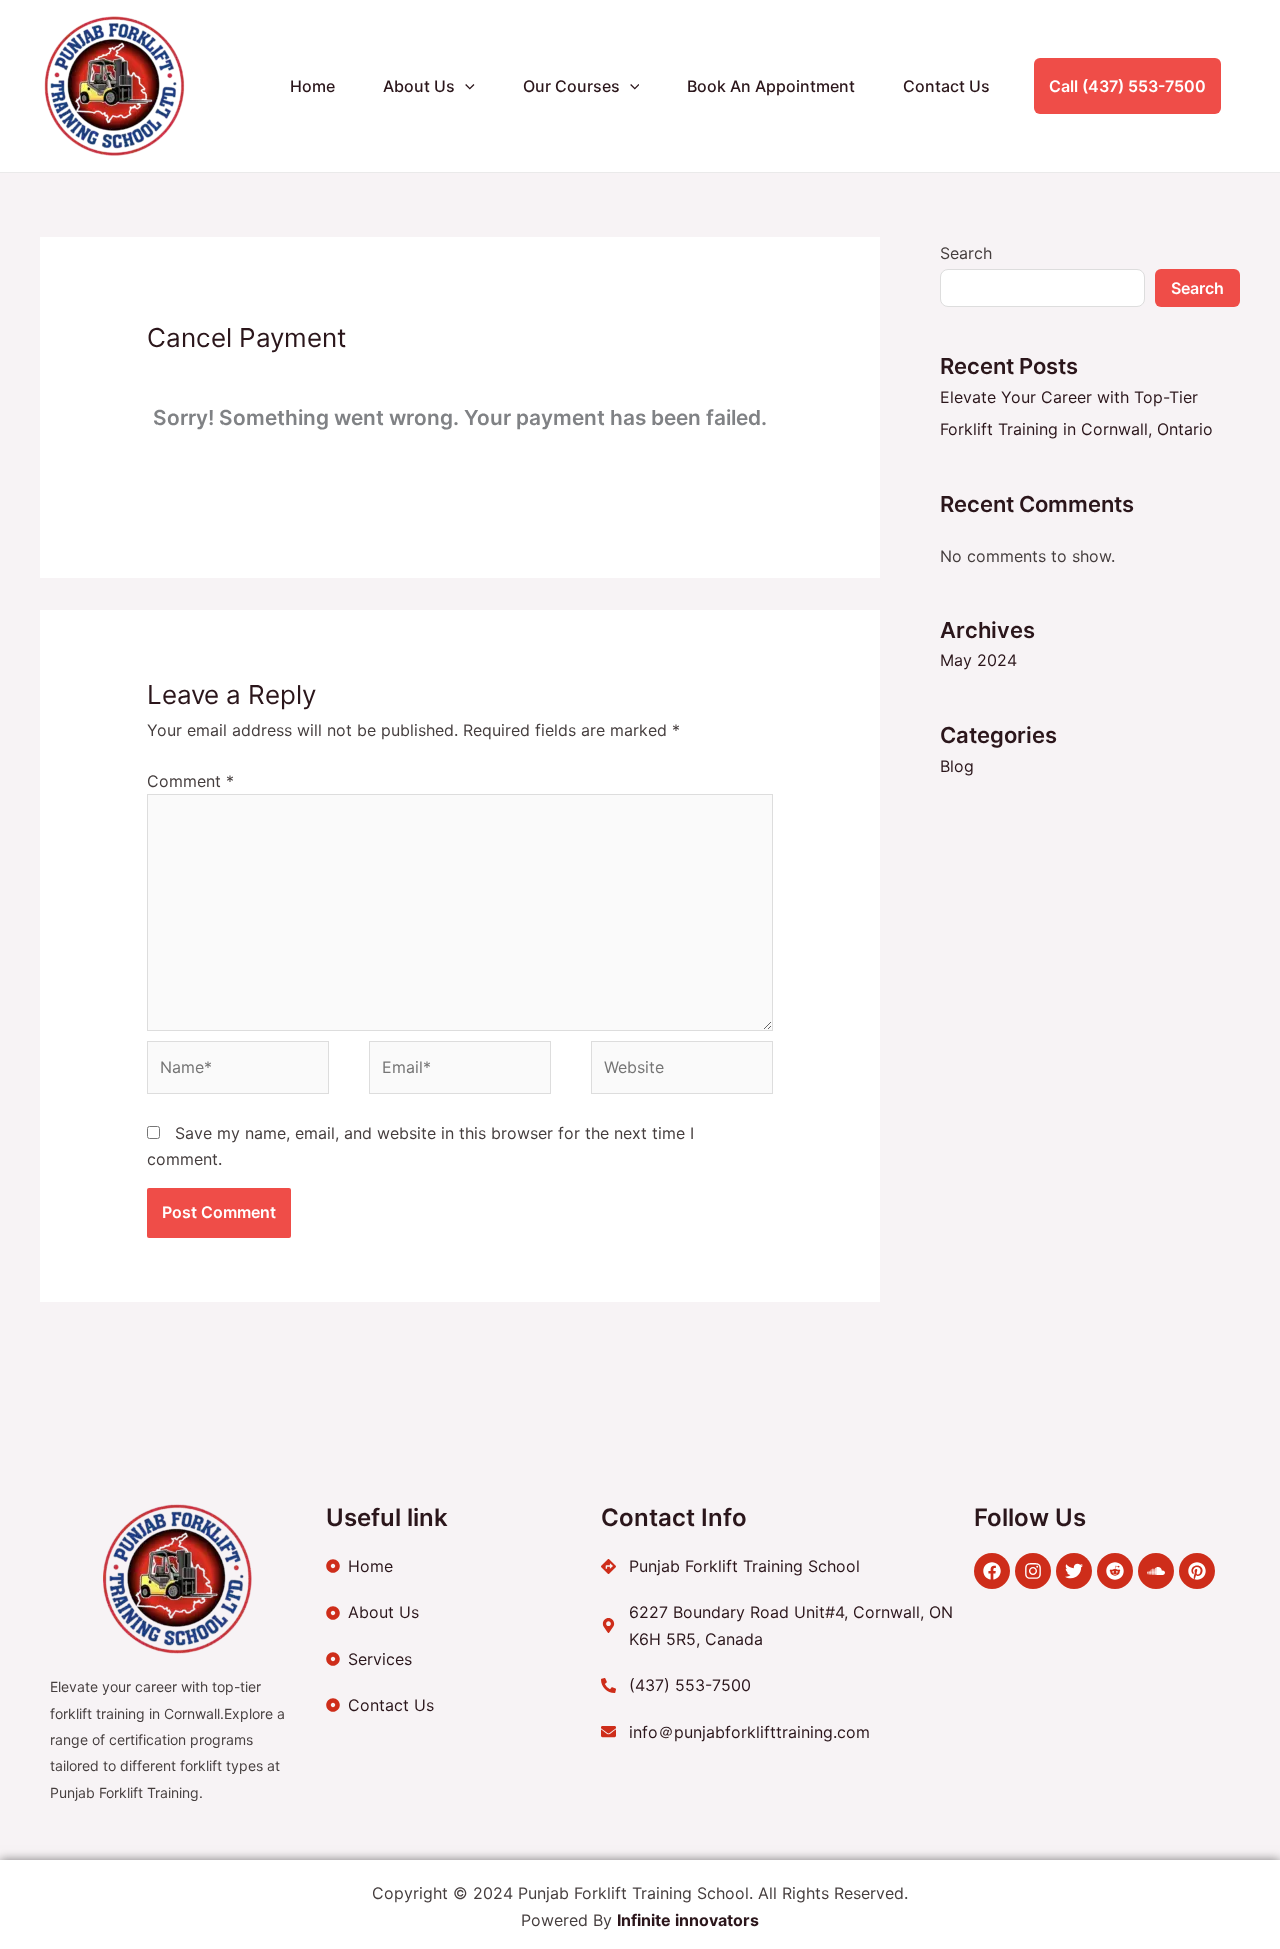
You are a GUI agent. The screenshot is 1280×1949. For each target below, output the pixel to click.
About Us (419, 86)
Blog (957, 766)
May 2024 (978, 660)
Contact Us (946, 86)
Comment (190, 781)
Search (966, 253)
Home (312, 86)
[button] (465, 86)
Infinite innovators (688, 1920)
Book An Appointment (771, 86)
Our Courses (571, 86)
